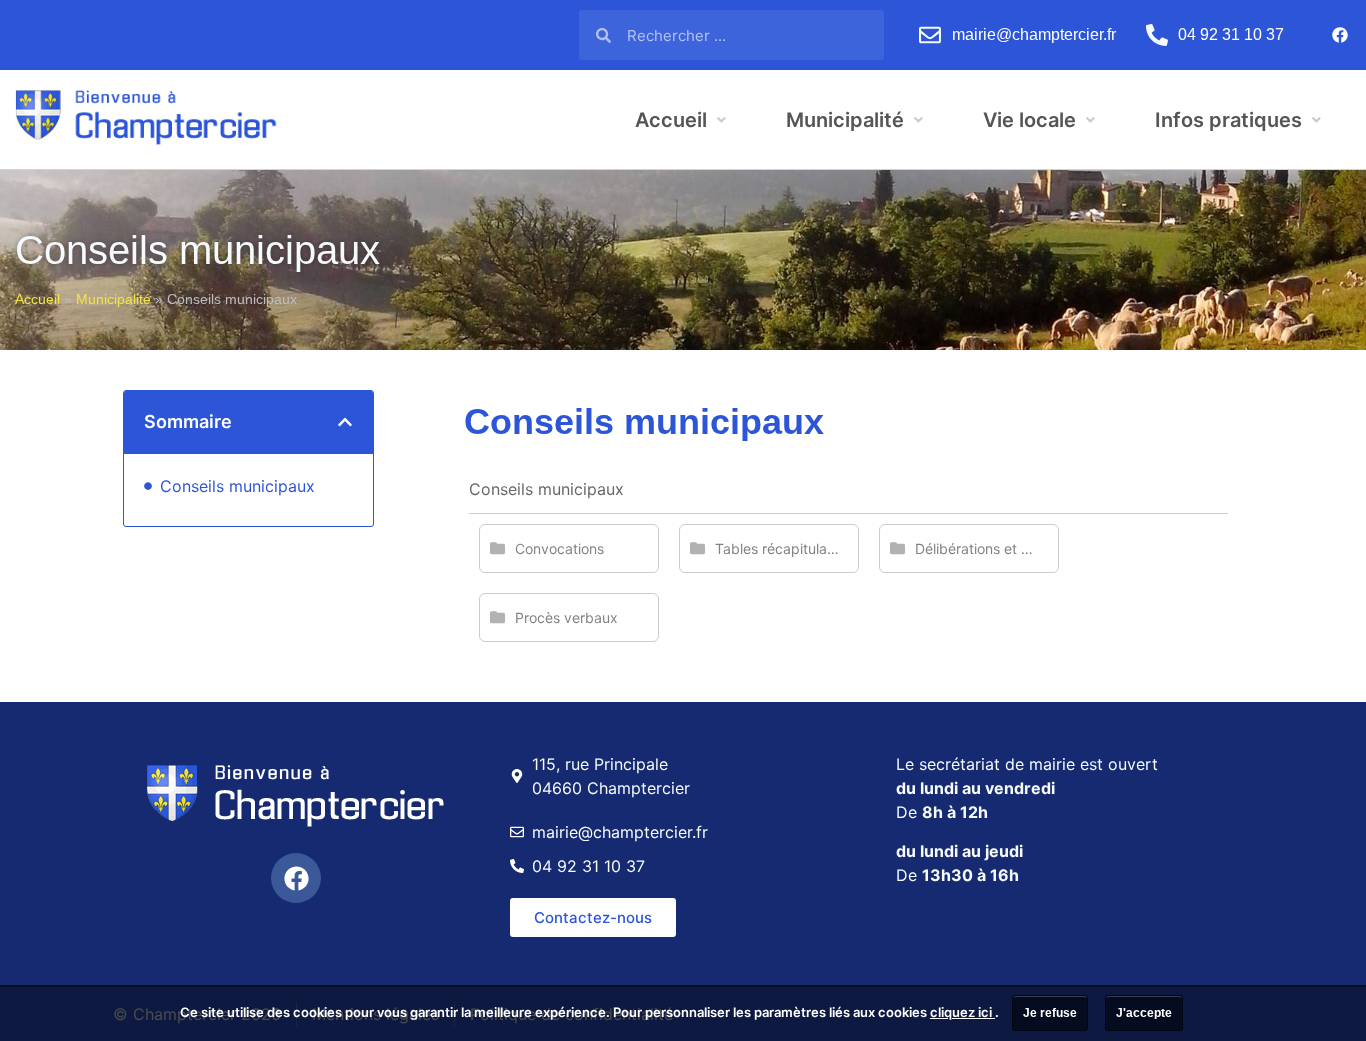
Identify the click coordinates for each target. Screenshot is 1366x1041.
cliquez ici (962, 1012)
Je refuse (1050, 1013)
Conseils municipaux (237, 486)
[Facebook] (1340, 35)
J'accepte (1144, 1013)
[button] (345, 422)
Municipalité (113, 299)
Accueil (37, 299)
